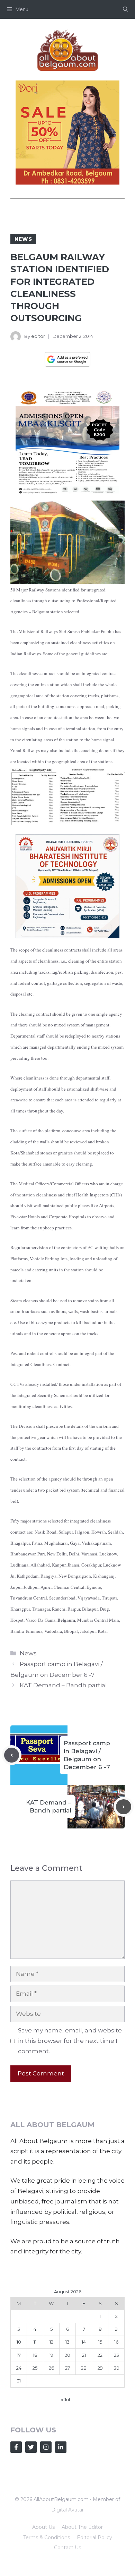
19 (51, 2355)
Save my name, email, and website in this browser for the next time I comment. (70, 2041)
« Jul (65, 2399)
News (23, 239)
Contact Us (67, 2548)
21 (84, 2355)
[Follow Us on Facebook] (16, 2447)
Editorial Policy (94, 2537)
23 (116, 2355)
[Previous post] (12, 1755)
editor (38, 336)
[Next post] (124, 1807)
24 (19, 2368)
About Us (43, 2527)
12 (51, 2342)
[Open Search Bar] (125, 9)
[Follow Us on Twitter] (31, 2447)
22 (100, 2355)
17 (19, 2355)
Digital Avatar (67, 2510)
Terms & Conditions (47, 2537)
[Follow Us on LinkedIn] (61, 2447)
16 (116, 2342)
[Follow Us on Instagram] (46, 2447)
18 (35, 2355)
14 (84, 2342)
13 (67, 2342)
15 (100, 2342)
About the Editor (82, 2527)
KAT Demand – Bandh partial (63, 1685)
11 (35, 2342)
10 (19, 2342)
